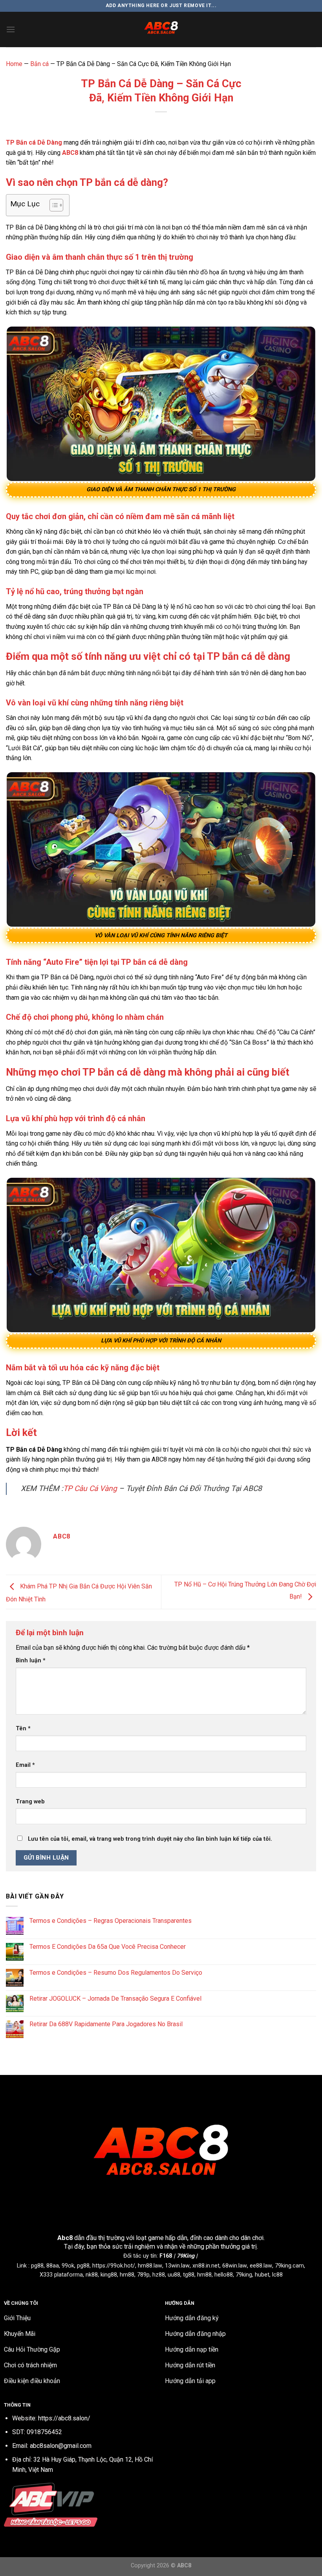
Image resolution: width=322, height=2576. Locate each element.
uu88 (174, 2275)
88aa (53, 2266)
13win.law (177, 2266)
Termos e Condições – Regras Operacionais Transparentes (111, 1921)
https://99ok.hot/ (114, 2266)
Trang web (30, 1802)
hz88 (159, 2275)
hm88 (127, 2275)
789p (143, 2275)
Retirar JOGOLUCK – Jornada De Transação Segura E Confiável (115, 1999)
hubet (262, 2275)
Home (14, 64)
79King (186, 2256)
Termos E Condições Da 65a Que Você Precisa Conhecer (108, 1947)
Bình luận (31, 1661)
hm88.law (150, 2266)
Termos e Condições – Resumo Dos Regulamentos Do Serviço (116, 1973)
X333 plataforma (61, 2275)
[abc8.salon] (161, 29)
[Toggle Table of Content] (52, 205)
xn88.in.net (206, 2266)
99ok (68, 2266)
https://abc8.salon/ (64, 2418)
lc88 (277, 2275)
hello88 (224, 2275)
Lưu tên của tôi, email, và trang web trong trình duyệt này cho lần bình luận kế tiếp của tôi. (150, 1839)
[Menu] (11, 29)
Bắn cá (39, 64)
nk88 (92, 2275)
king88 (109, 2275)
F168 (166, 2256)
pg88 (37, 2266)
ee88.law (261, 2266)
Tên (23, 1729)
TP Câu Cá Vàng (90, 1488)
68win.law (235, 2266)
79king (244, 2275)
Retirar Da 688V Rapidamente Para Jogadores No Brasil (106, 2024)
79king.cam (289, 2266)
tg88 (189, 2275)
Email (25, 1765)
